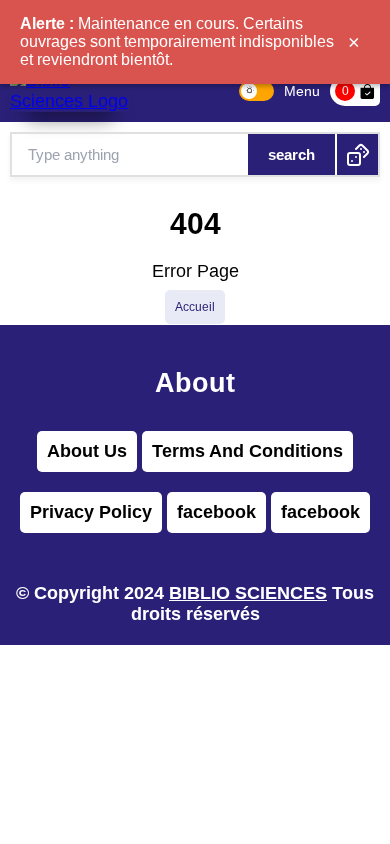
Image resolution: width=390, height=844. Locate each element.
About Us (87, 451)
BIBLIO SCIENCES (248, 593)
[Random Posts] (357, 154)
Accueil (195, 307)
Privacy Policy (91, 512)
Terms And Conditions (247, 451)
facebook (216, 512)
